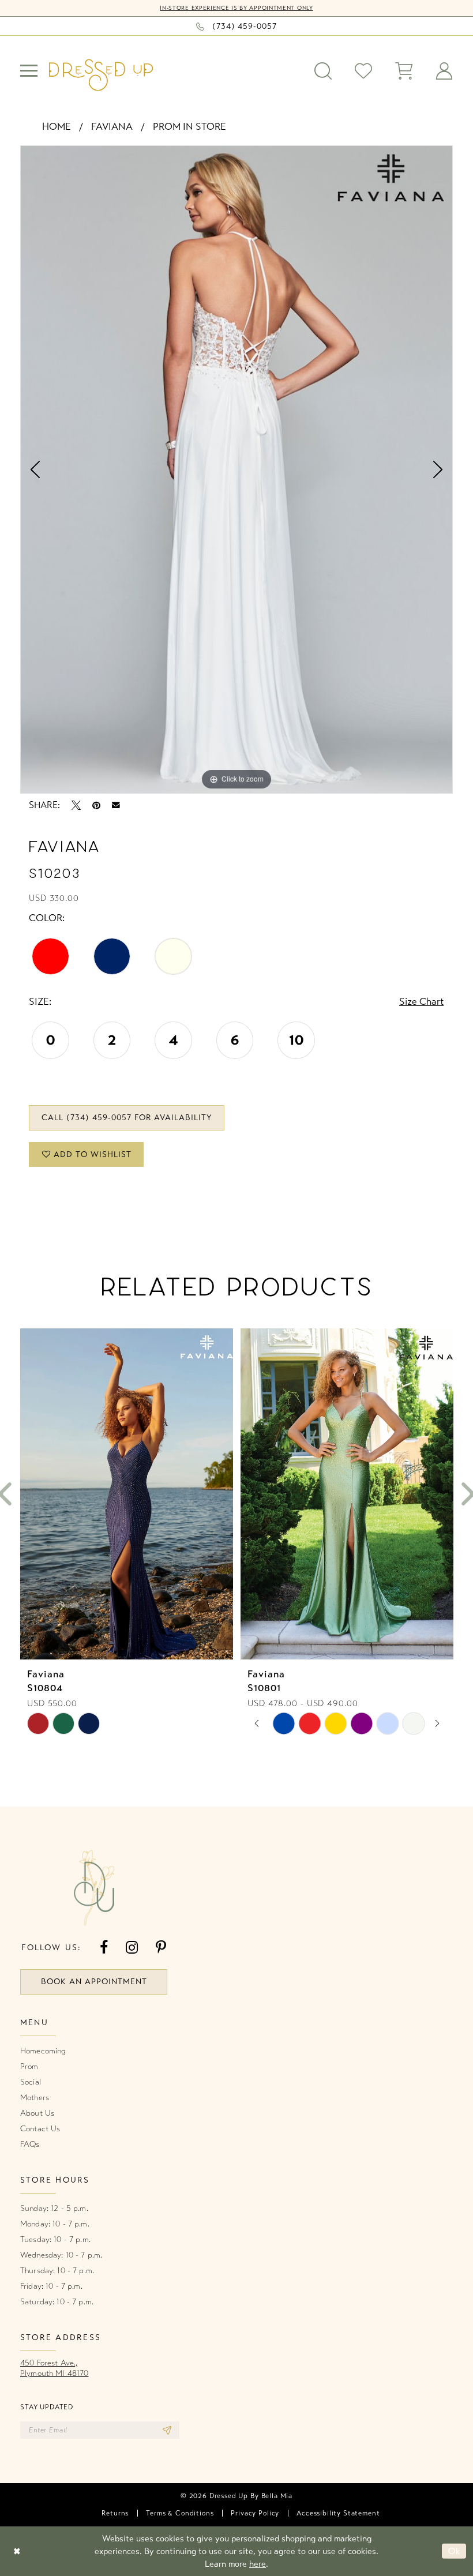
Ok (454, 2551)
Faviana (112, 127)
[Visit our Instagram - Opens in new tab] (132, 1948)
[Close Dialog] (17, 2551)
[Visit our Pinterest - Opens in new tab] (161, 1948)
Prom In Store (189, 127)
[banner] (101, 75)
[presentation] (127, 1494)
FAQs (30, 2144)
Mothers (35, 2098)
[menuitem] (29, 71)
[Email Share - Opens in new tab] (116, 805)
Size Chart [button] (421, 1002)
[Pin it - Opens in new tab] (96, 805)
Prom (29, 2066)
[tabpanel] (236, 470)
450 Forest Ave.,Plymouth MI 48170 (54, 2368)
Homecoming (43, 2051)
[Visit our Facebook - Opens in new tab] (104, 1948)
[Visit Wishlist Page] (363, 71)
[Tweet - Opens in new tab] (76, 805)
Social (31, 2082)
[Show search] (323, 71)
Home (57, 127)
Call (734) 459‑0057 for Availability (127, 1118)
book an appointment (94, 1982)
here (258, 2564)
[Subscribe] (167, 2430)
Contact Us (40, 2129)
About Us (37, 2113)
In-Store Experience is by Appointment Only (236, 8)
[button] (29, 71)
